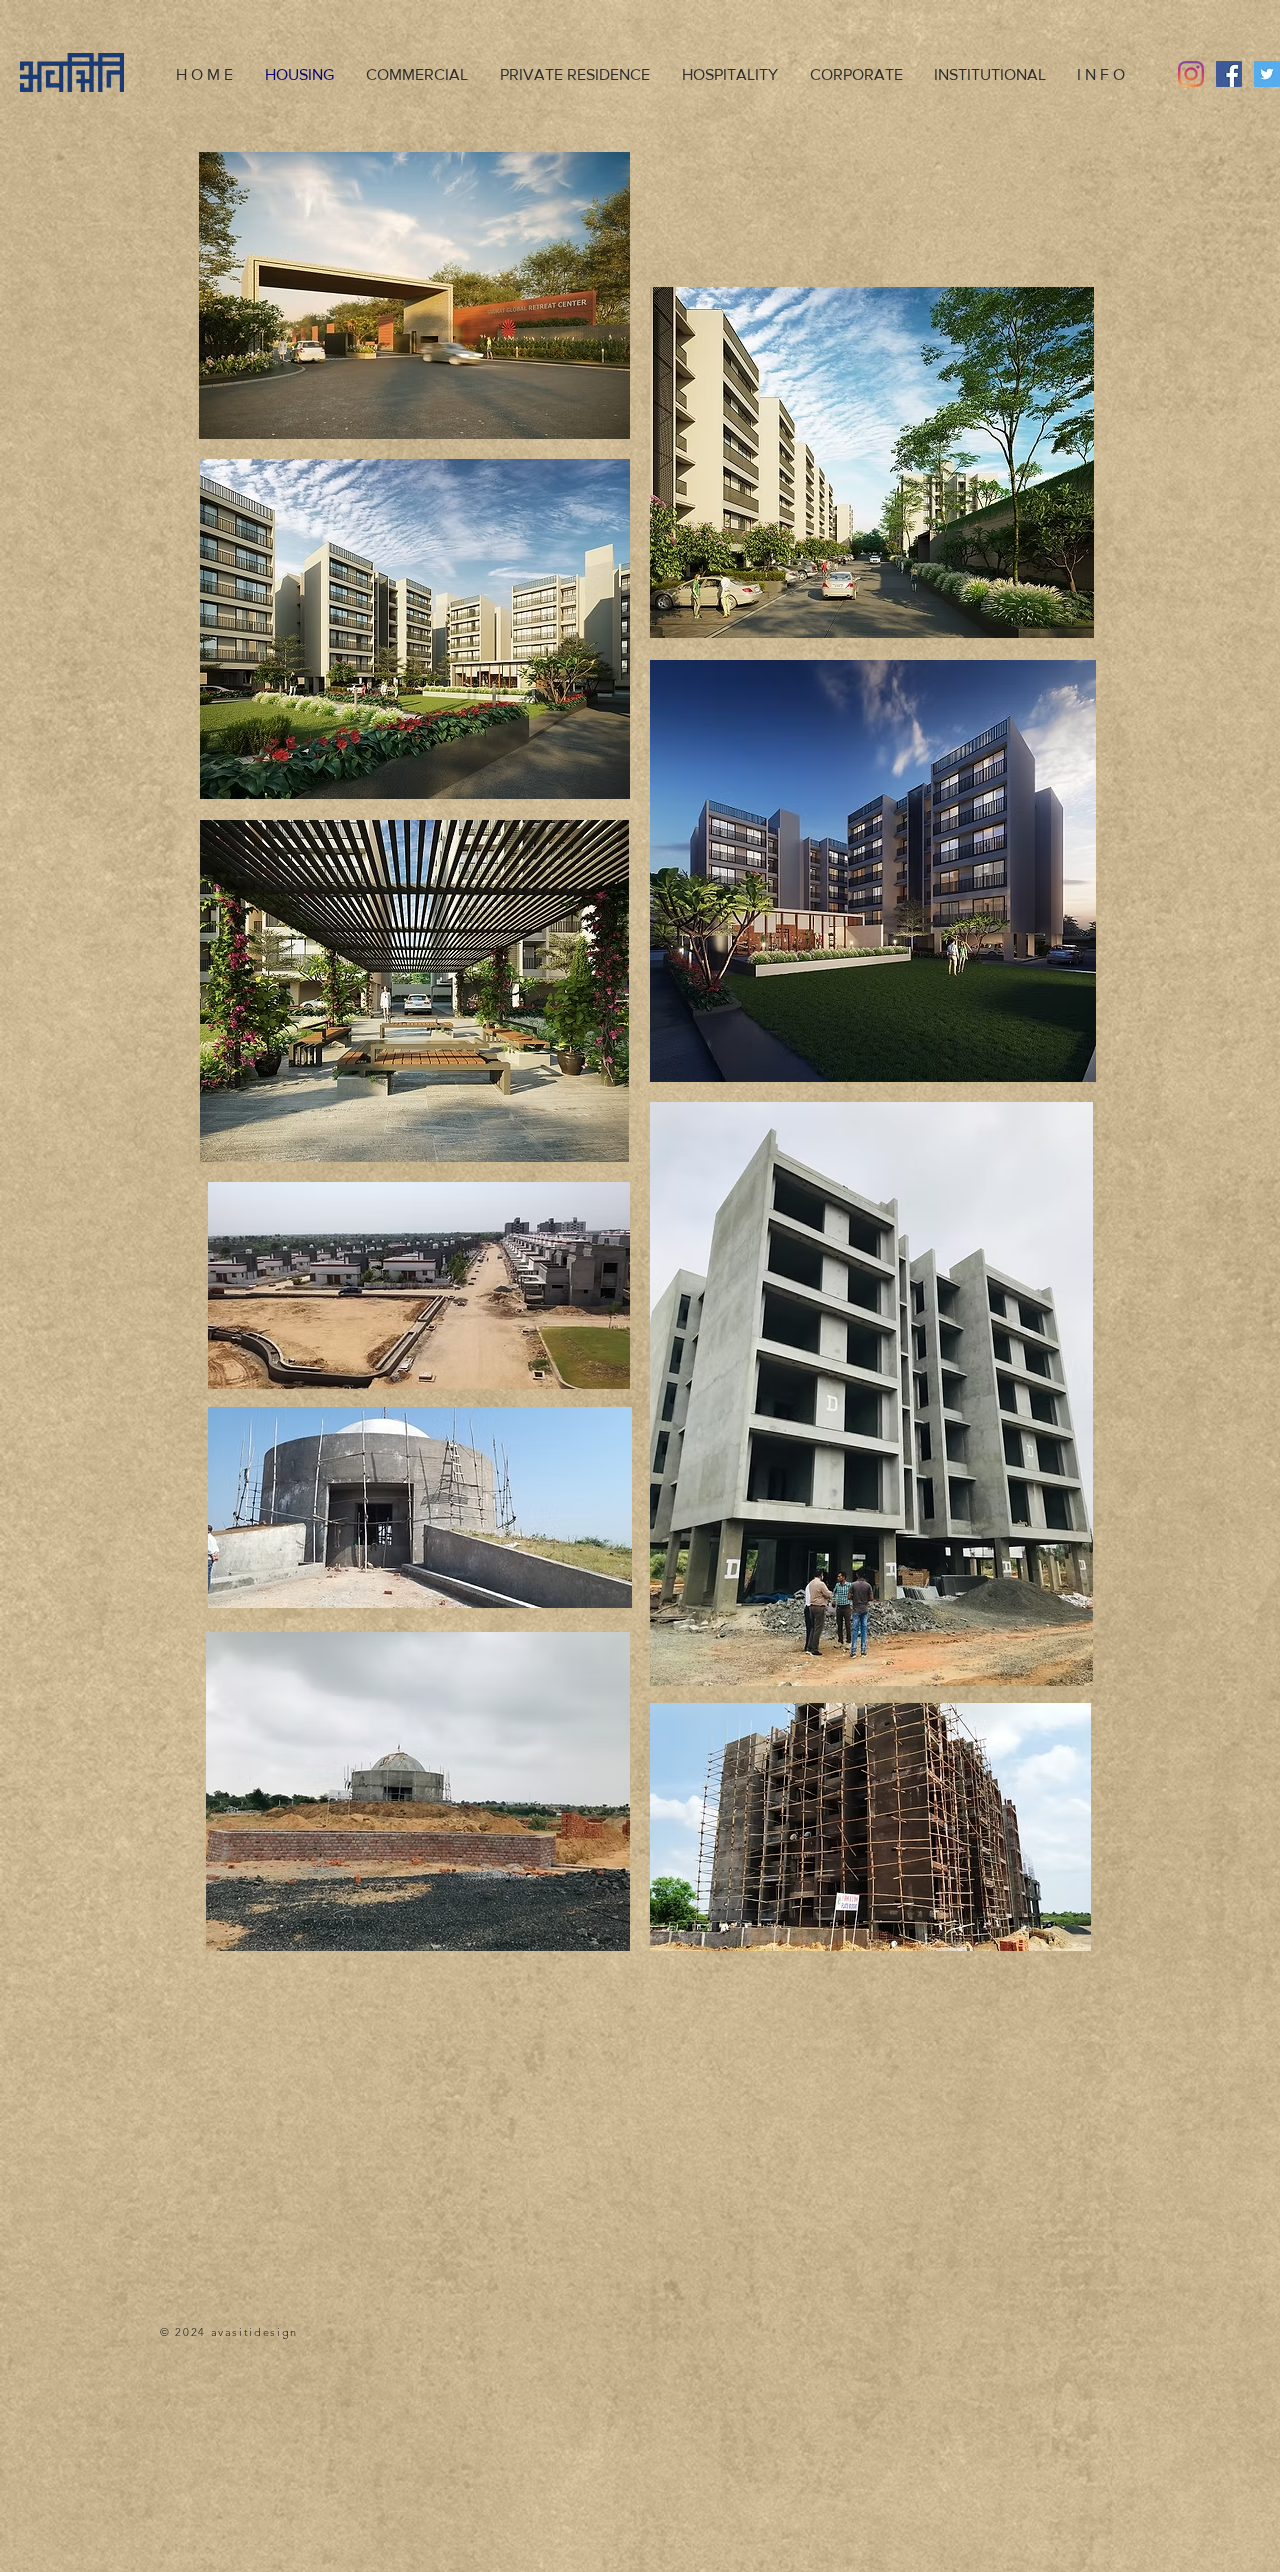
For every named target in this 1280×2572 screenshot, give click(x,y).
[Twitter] (1267, 74)
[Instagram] (1191, 74)
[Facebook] (1229, 74)
